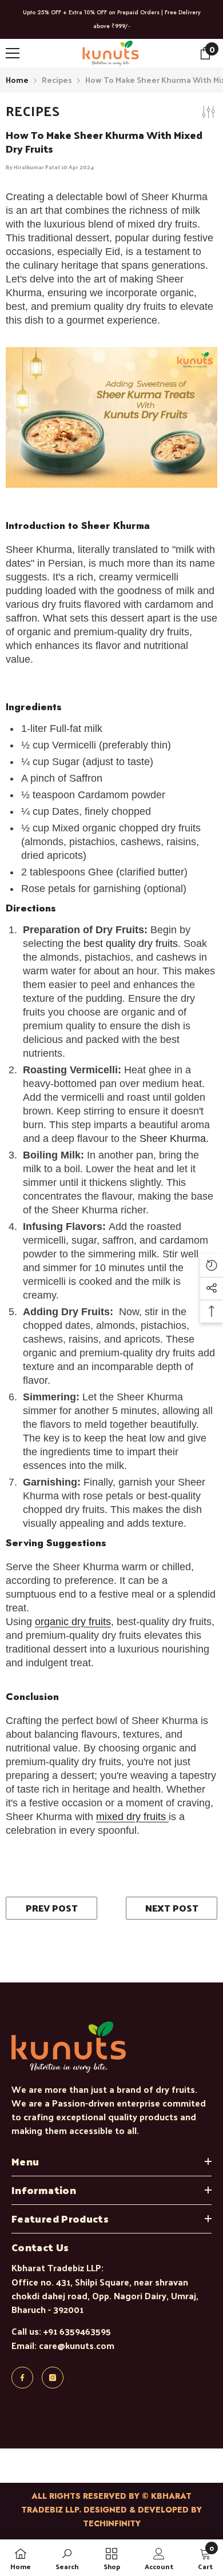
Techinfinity (112, 2523)
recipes (57, 80)
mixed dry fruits (132, 1817)
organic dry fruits (73, 1622)
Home (17, 80)
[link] (67, 2558)
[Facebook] (22, 2378)
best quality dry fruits (131, 943)
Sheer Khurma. (174, 1138)
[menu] (13, 53)
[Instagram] (53, 2378)
